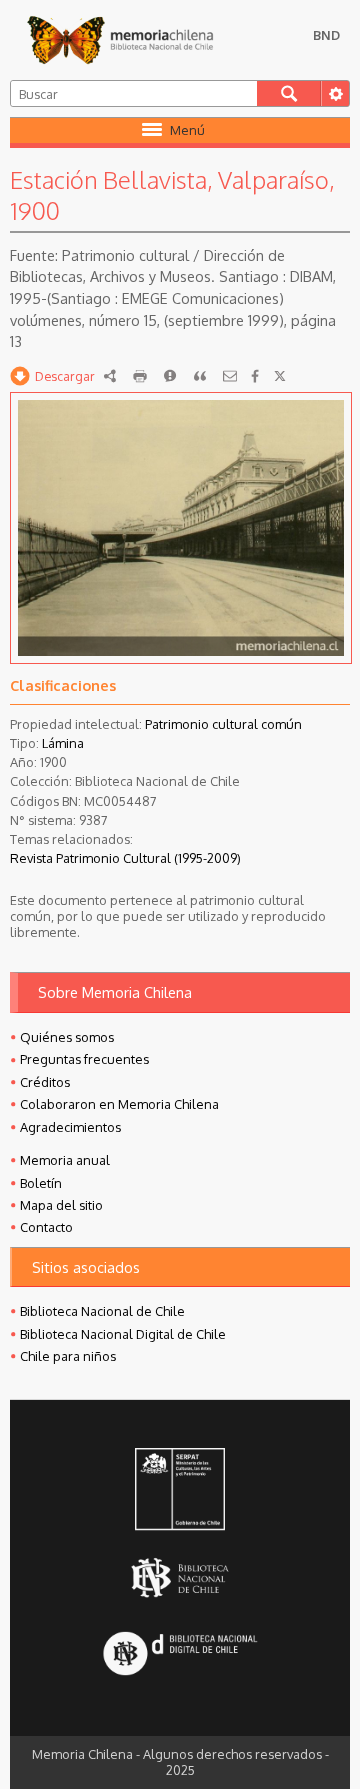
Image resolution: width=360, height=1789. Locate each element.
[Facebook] (255, 376)
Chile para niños (68, 1356)
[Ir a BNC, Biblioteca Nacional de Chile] (180, 1578)
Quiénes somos (67, 1037)
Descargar (65, 376)
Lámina (63, 743)
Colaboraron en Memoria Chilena (119, 1104)
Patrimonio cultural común (223, 724)
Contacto (46, 1227)
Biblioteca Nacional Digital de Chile (123, 1334)
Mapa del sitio (61, 1205)
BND (326, 35)
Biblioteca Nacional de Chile (102, 1311)
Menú (187, 130)
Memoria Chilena (120, 40)
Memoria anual (65, 1160)
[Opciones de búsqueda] (335, 93)
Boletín (41, 1183)
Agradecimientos (70, 1127)
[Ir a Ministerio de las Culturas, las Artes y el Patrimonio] (180, 1491)
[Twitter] (280, 376)
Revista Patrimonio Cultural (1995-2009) (125, 858)
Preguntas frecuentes (84, 1059)
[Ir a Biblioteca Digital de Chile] (180, 1655)
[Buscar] (289, 93)
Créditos (45, 1082)
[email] (230, 376)
